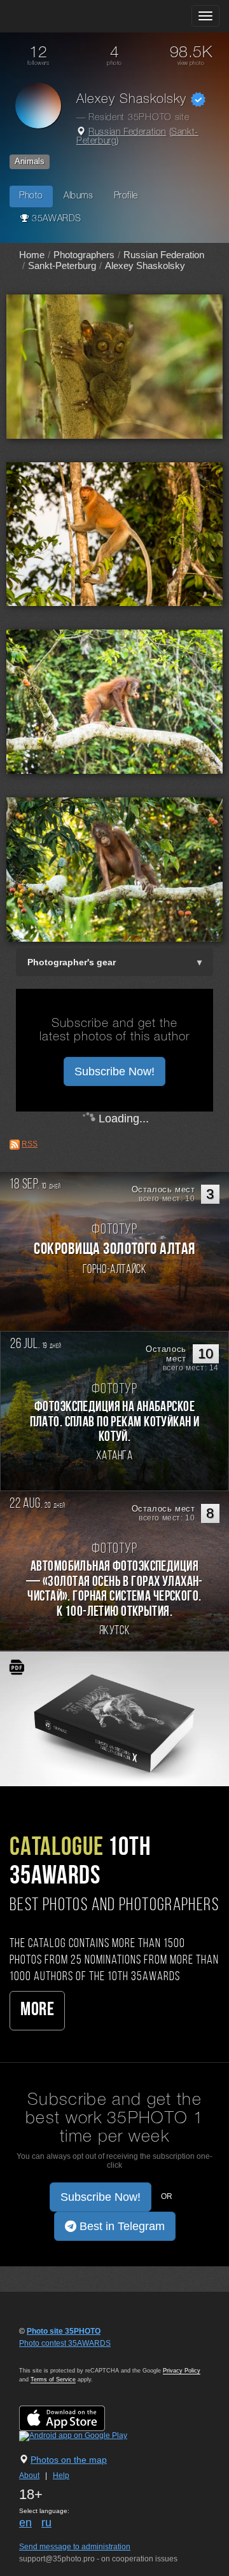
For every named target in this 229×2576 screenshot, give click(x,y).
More (37, 2010)
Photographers (84, 255)
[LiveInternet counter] (47, 2355)
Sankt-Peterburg (62, 265)
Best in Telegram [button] (121, 2226)
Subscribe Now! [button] (114, 1071)
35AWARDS (55, 219)
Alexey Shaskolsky (145, 265)
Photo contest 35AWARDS (65, 2343)
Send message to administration (75, 2547)
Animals (30, 161)
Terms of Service (53, 2380)
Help (61, 2476)
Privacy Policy (182, 2371)
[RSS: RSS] (15, 1145)
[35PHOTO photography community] (59, 16)
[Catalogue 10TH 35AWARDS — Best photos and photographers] (114, 1718)
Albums (79, 196)
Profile (126, 196)
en (25, 2523)
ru (46, 2523)
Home (32, 255)
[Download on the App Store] (75, 2418)
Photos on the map (69, 2460)
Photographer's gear (72, 962)
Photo (31, 196)
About (29, 2476)
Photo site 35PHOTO (64, 2331)
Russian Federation (127, 133)
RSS (30, 1144)
